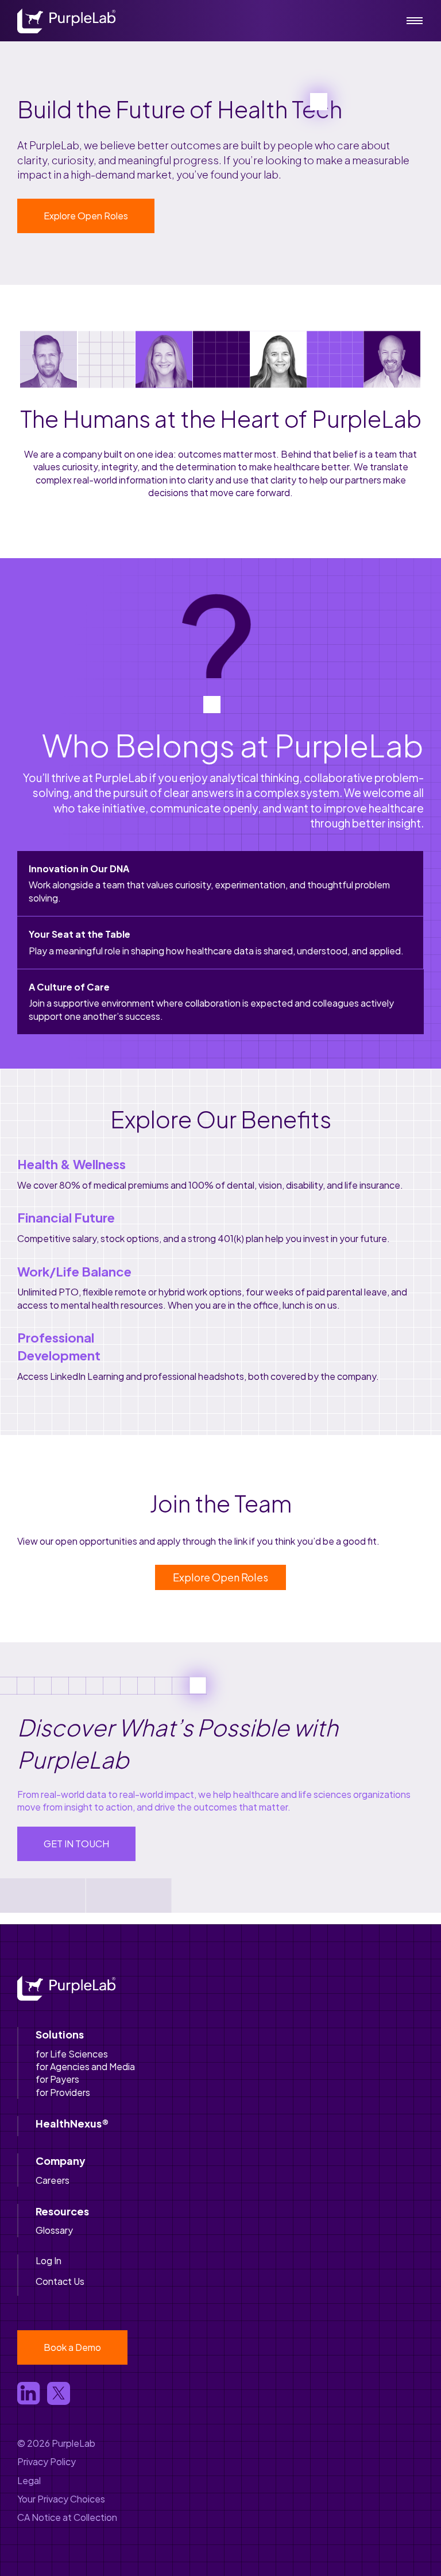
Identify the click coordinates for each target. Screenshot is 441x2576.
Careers (53, 2180)
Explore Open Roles (86, 216)
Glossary (54, 2230)
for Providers (63, 2092)
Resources (62, 2211)
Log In (49, 2260)
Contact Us (60, 2281)
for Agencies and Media (85, 2066)
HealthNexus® (72, 2123)
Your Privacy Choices (61, 2499)
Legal (29, 2480)
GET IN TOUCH (76, 1844)
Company (61, 2161)
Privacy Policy (47, 2461)
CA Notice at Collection (67, 2517)
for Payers (57, 2079)
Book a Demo (72, 2347)
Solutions (60, 2034)
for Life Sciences (72, 2054)
